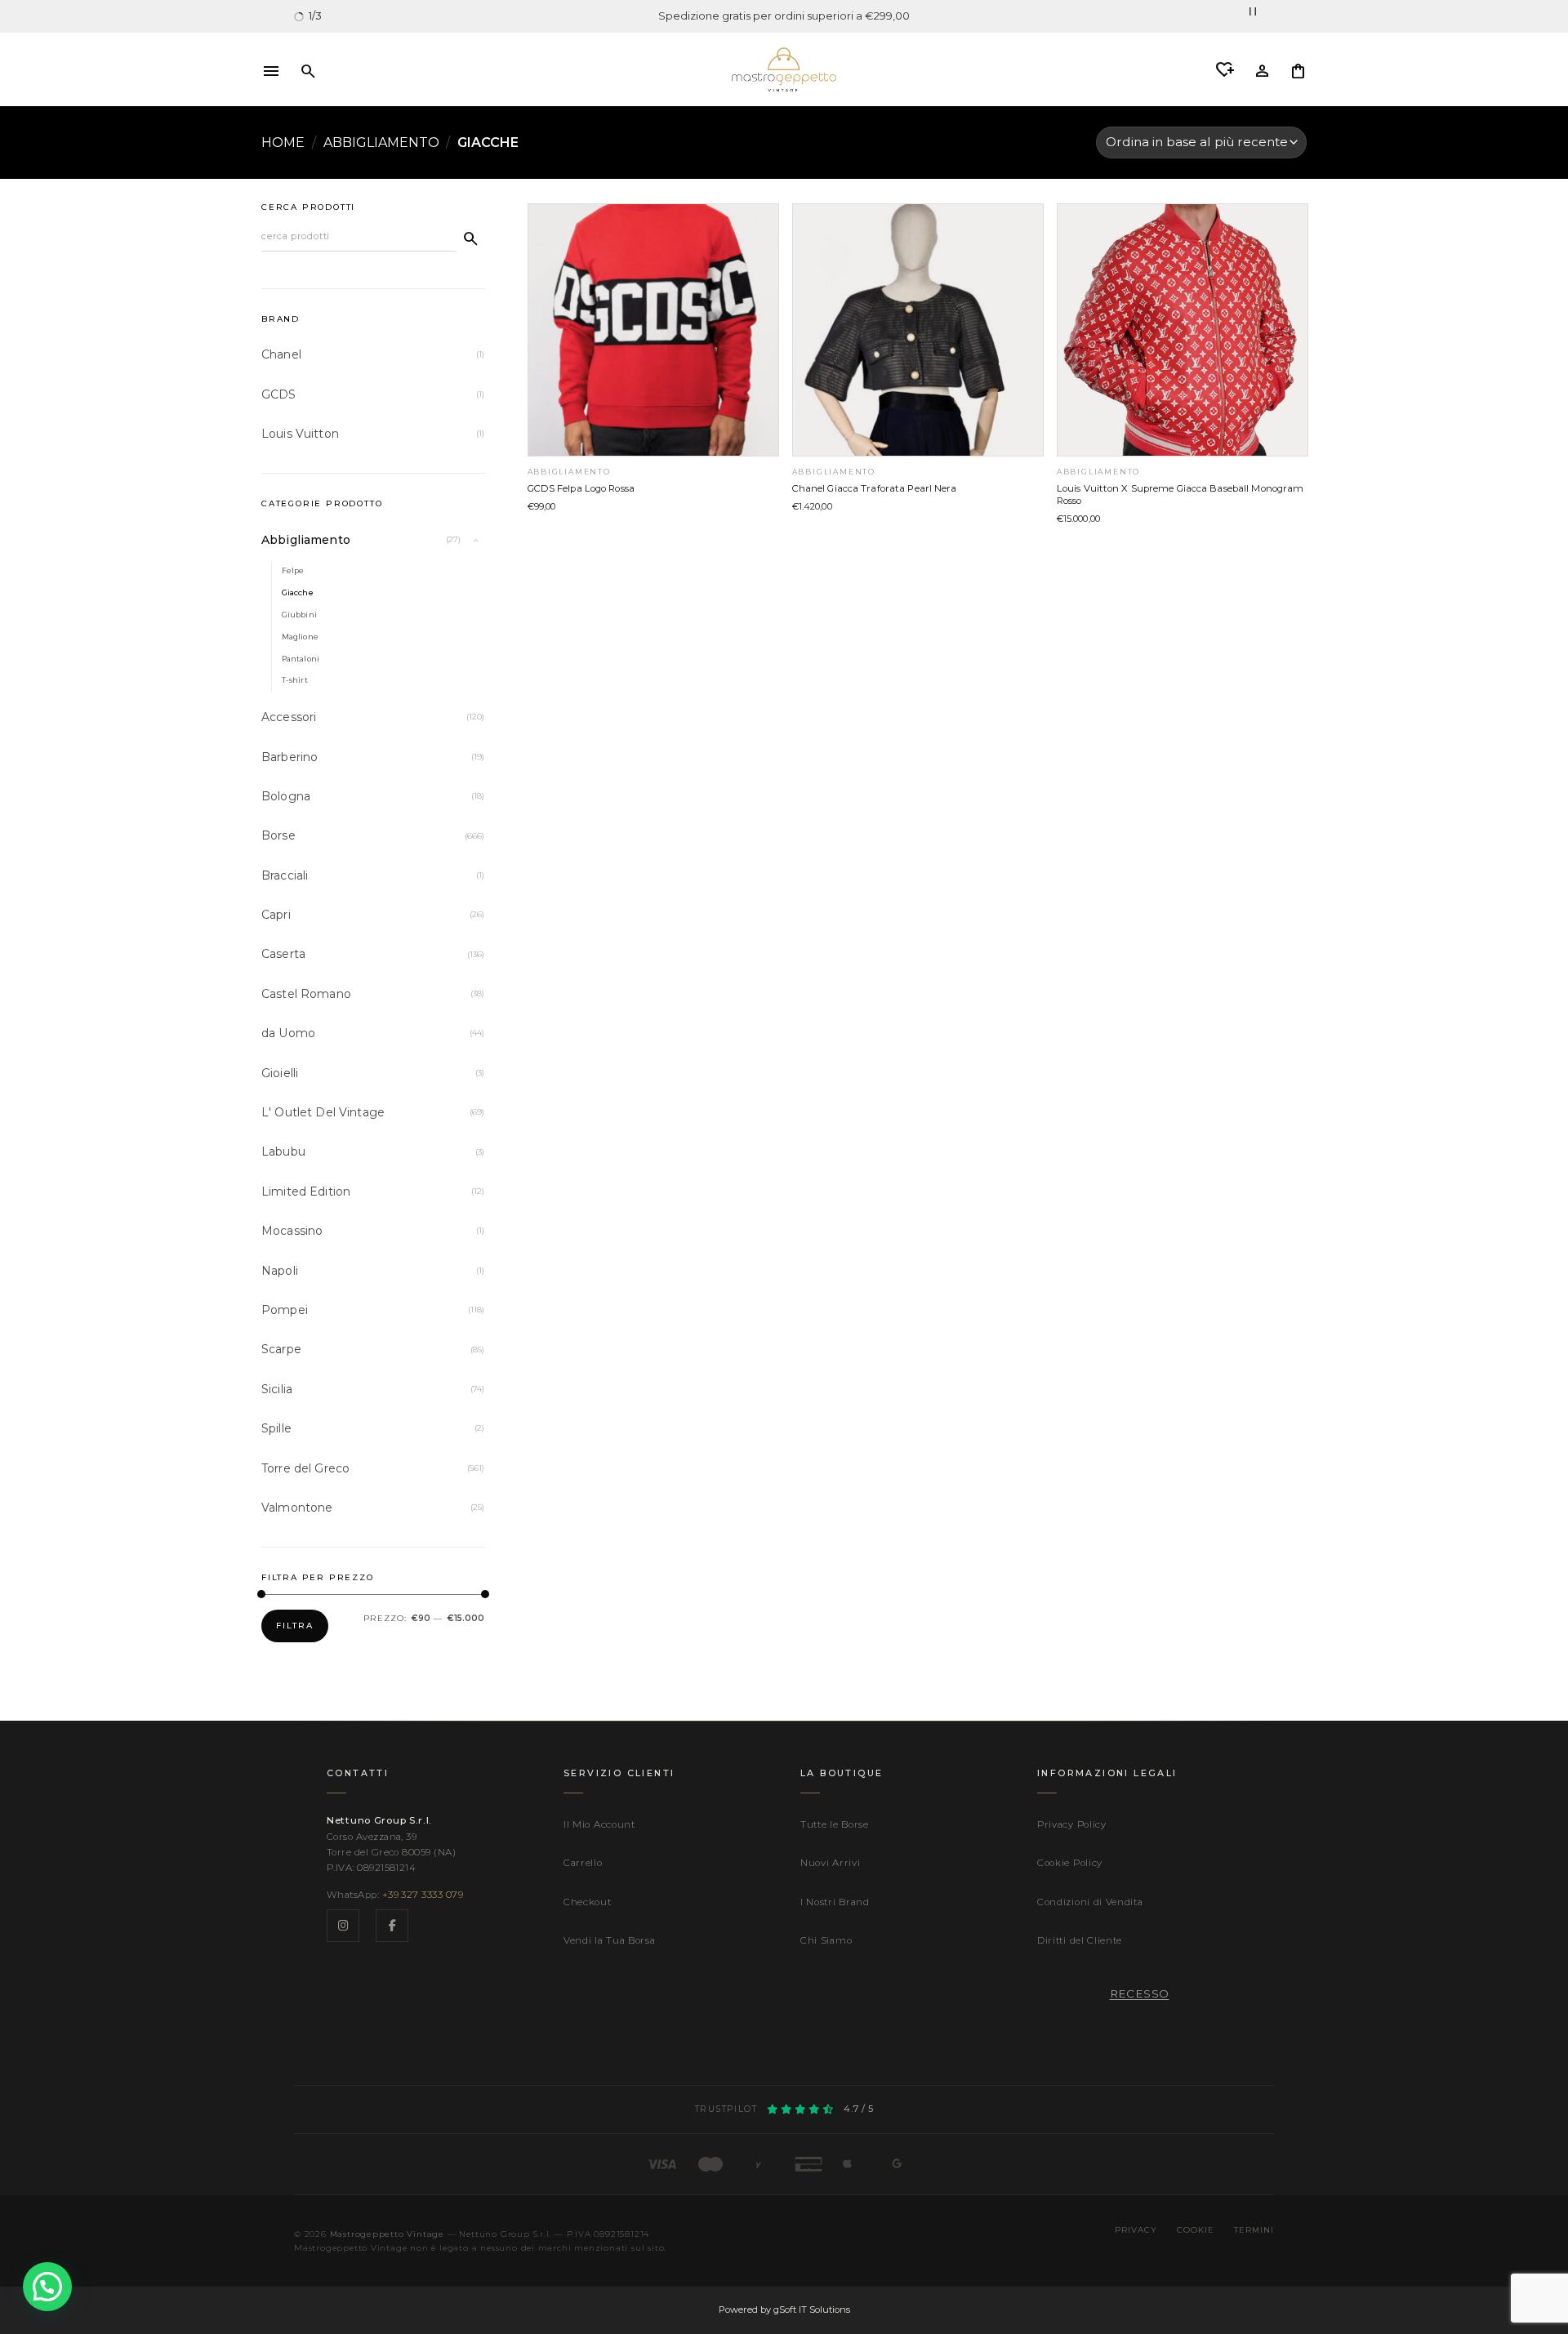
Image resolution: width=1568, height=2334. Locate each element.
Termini (1254, 2229)
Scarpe (281, 1349)
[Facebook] (392, 1926)
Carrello (583, 1863)
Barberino (290, 757)
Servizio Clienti (619, 1773)
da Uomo (288, 1033)
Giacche (298, 592)
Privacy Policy (1072, 1824)
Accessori (289, 717)
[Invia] (471, 238)
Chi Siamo (826, 1940)
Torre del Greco (305, 1468)
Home (283, 143)
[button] (271, 69)
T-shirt (295, 680)
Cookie (1196, 2229)
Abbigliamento (381, 143)
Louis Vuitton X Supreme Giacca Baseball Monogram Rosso (1180, 494)
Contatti (358, 1773)
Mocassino (292, 1231)
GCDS (279, 394)
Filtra (295, 1626)
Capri (276, 915)
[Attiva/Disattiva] (475, 540)
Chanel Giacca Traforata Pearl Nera (875, 488)
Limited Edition (306, 1191)
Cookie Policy (1070, 1863)
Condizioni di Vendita (1090, 1902)
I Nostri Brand (835, 1902)
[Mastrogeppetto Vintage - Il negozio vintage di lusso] (784, 69)
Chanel (281, 354)
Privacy (1136, 2229)
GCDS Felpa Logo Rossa (581, 488)
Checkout (588, 1902)
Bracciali (285, 875)
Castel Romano (306, 994)
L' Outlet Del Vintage (323, 1112)
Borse (278, 835)
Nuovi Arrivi (830, 1863)
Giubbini (299, 615)
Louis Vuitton (300, 434)
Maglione (300, 637)
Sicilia (277, 1389)
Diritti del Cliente (1080, 1940)
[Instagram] (343, 1926)
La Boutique (842, 1773)
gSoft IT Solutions (812, 2310)
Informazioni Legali (1107, 1773)
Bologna (286, 796)
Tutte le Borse (835, 1824)
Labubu (283, 1151)
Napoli (280, 1271)
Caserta (283, 954)
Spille (276, 1428)
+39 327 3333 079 (423, 1895)
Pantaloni (301, 659)
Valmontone (297, 1508)
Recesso (1140, 1993)
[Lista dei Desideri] (1225, 70)
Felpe (293, 570)
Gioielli (280, 1073)
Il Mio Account (599, 1824)
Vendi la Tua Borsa (609, 1940)
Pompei (285, 1310)
